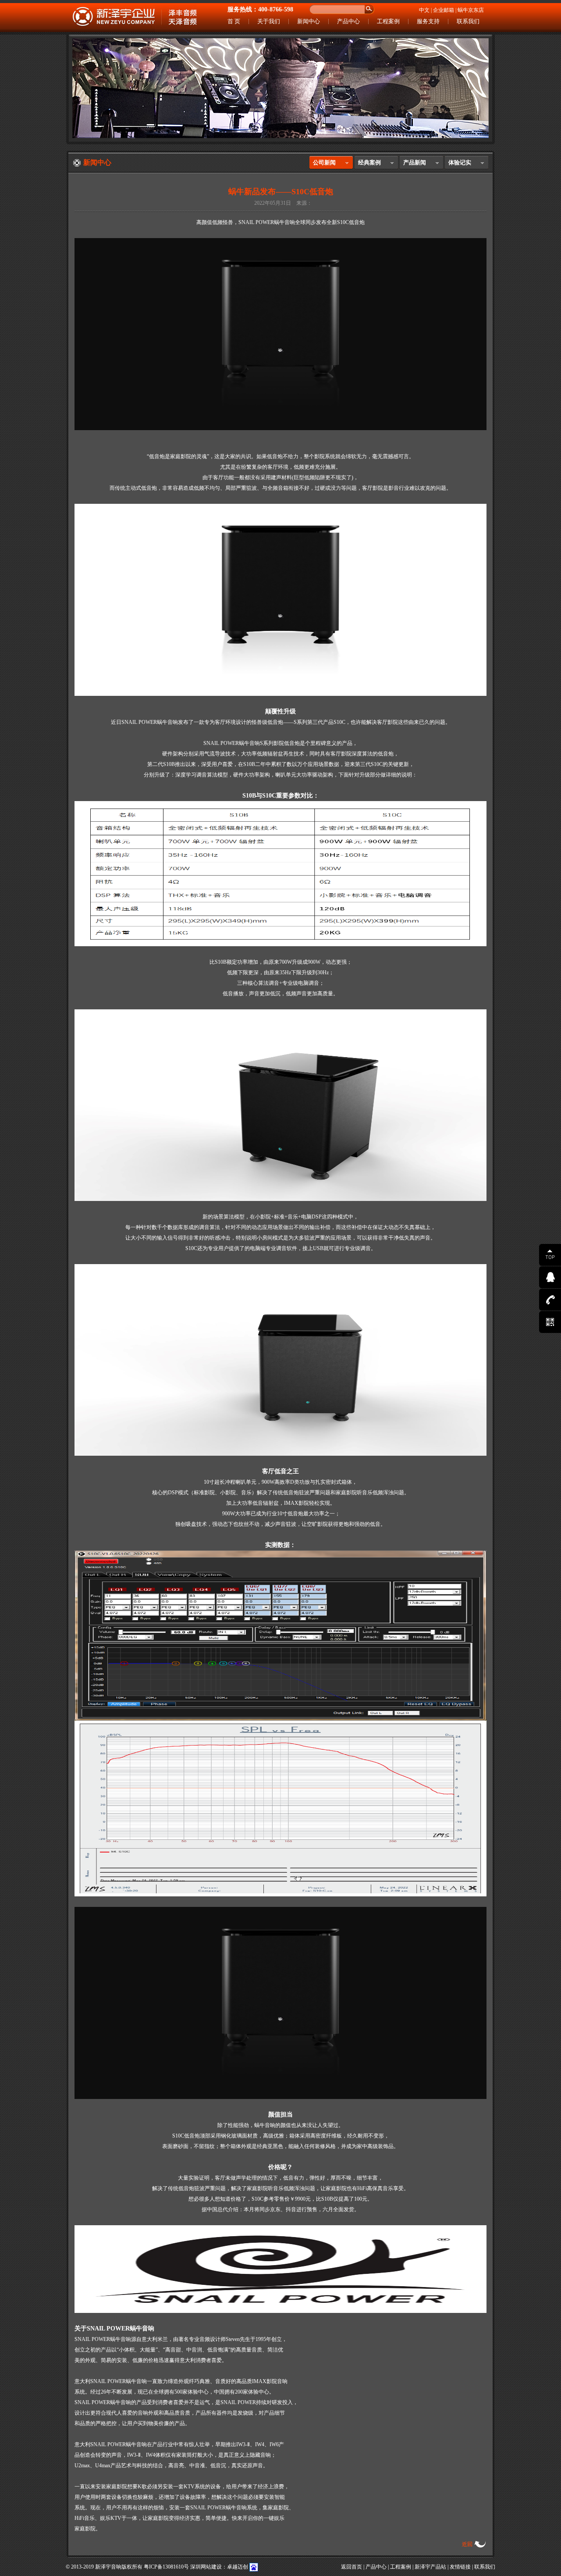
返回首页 (352, 2567)
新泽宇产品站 (430, 2567)
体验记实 (460, 162)
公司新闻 (324, 162)
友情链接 (460, 2567)
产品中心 (348, 21)
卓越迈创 (238, 2567)
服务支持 (428, 21)
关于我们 (269, 21)
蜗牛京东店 (471, 10)
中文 (424, 10)
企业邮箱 (444, 10)
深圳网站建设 (206, 2567)
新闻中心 (309, 21)
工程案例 (388, 21)
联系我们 (468, 21)
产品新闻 (415, 162)
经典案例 (369, 162)
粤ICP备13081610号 (166, 2567)
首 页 (234, 21)
